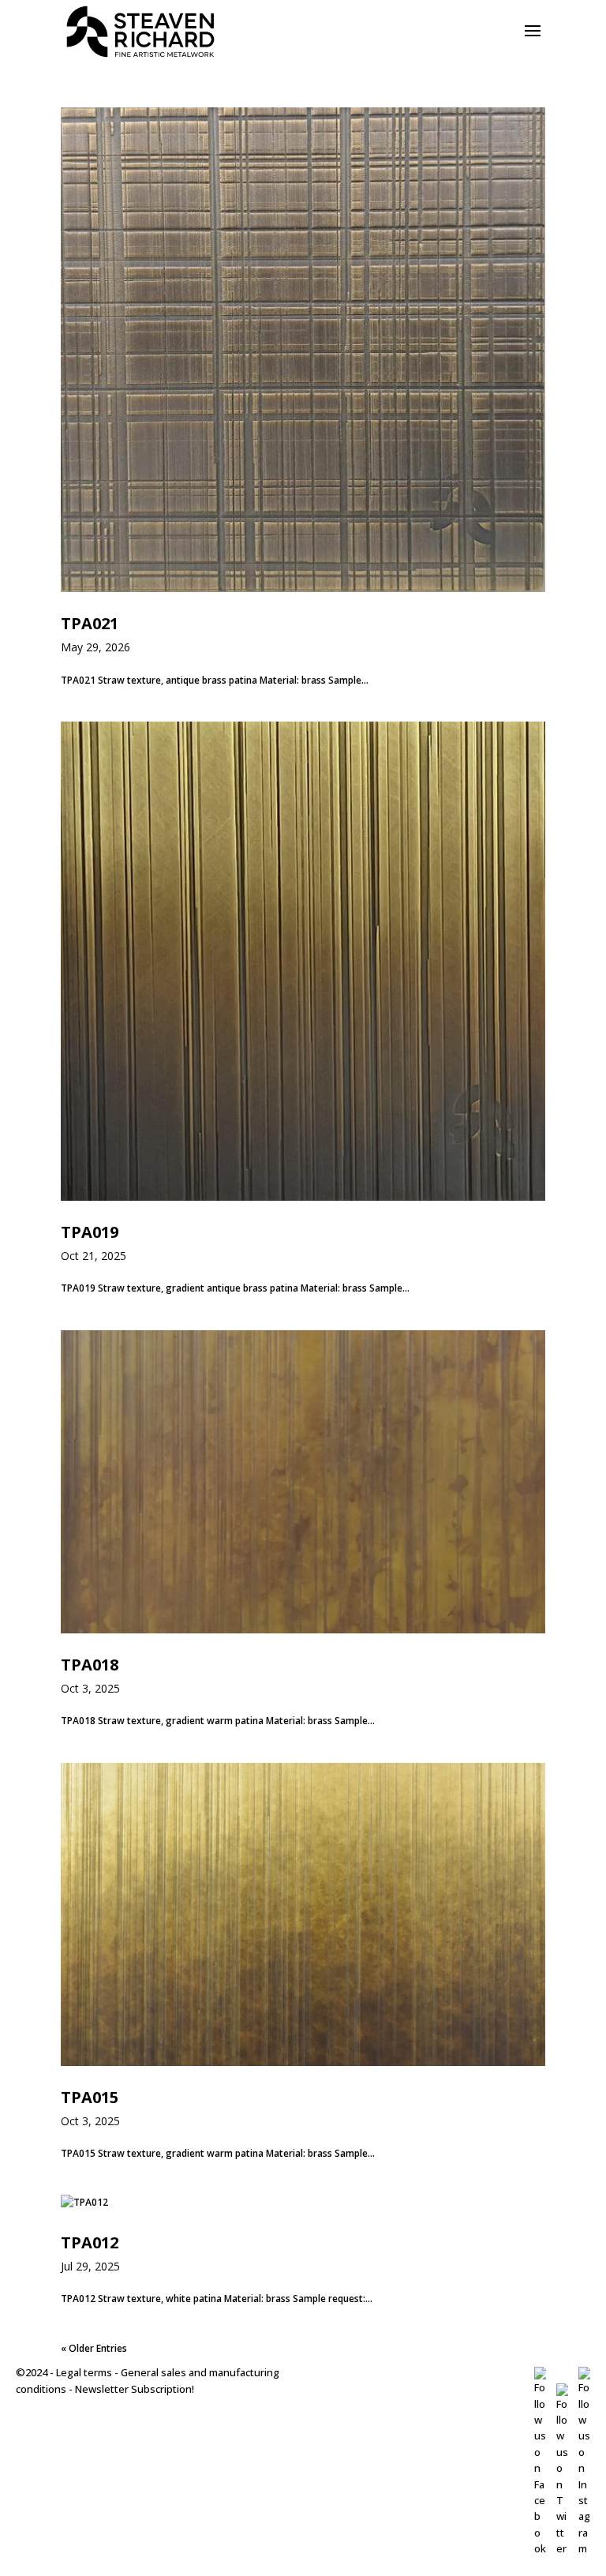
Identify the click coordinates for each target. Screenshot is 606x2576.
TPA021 (90, 623)
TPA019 (90, 1232)
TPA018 (90, 1665)
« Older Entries (94, 2348)
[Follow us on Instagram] (584, 2548)
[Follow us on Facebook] (540, 2548)
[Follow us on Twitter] (562, 2548)
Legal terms (84, 2372)
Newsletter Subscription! (135, 2389)
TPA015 (90, 2097)
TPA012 (90, 2242)
